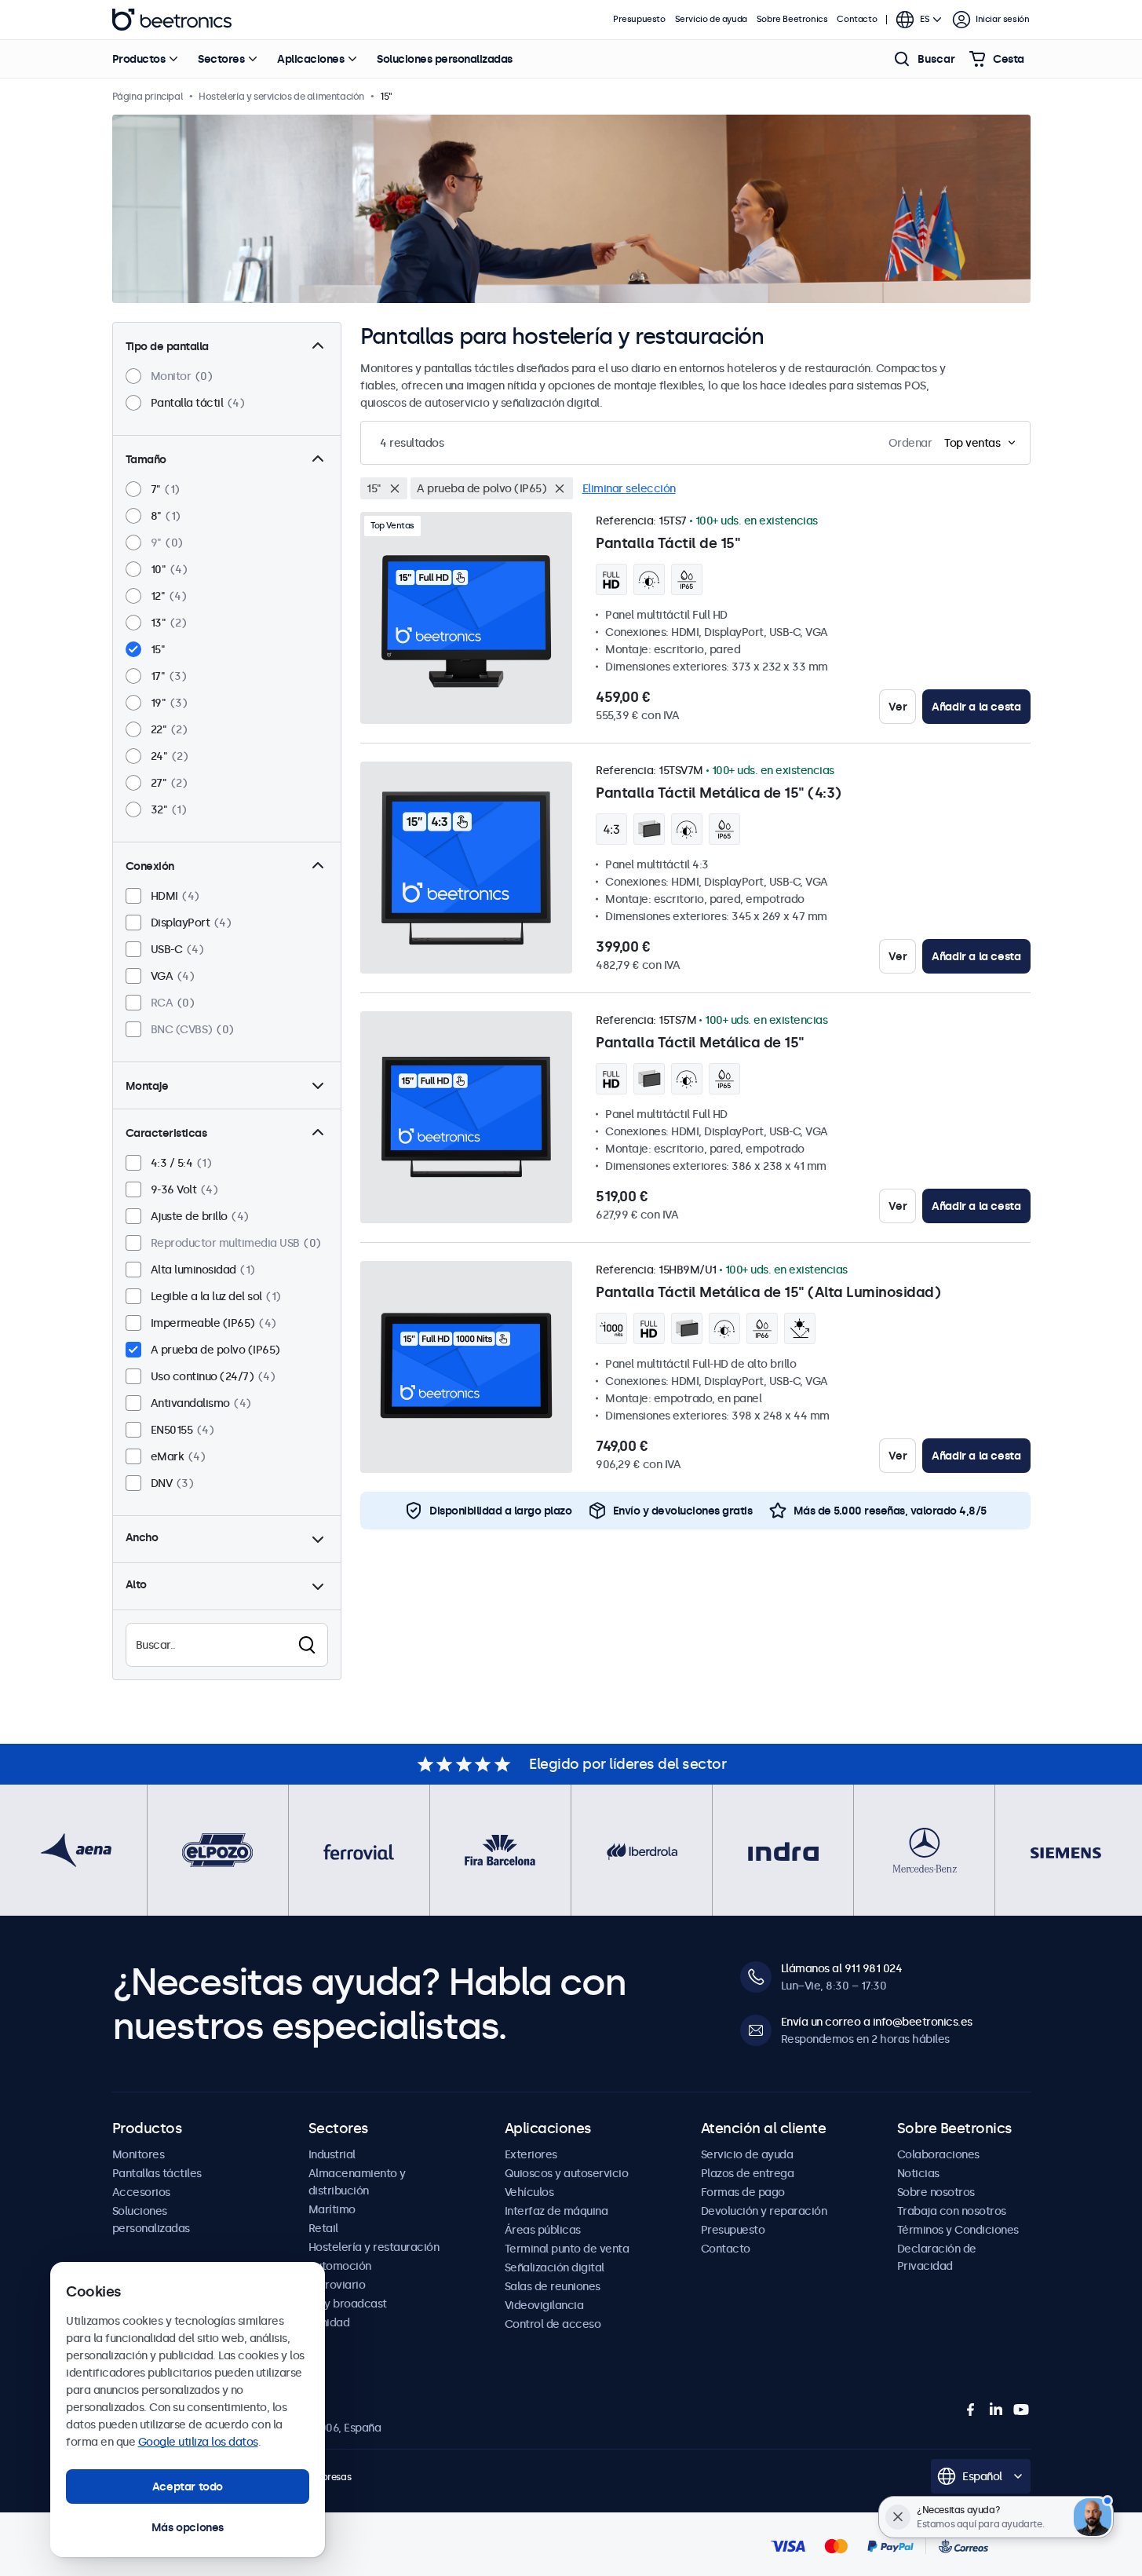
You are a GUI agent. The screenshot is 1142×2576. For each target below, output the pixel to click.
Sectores (221, 59)
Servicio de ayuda (711, 19)
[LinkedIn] (996, 2410)
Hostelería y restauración (374, 2247)
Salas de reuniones (553, 2286)
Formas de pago (743, 2192)
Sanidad (329, 2322)
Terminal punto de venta (567, 2249)
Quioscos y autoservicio (567, 2173)
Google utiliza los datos (198, 2442)
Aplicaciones (310, 59)
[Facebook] (971, 2410)
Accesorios (141, 2192)
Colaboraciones (938, 2154)
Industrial (332, 2154)
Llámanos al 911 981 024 (842, 1968)
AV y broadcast (348, 2304)
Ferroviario (337, 2285)
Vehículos (529, 2192)
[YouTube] (1021, 2410)
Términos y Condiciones (958, 2230)
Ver (898, 707)
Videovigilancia (544, 2305)
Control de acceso (553, 2324)
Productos (139, 59)
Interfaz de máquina (556, 2211)
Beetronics (172, 20)
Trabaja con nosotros (952, 2211)
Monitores (139, 2154)
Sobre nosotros (936, 2192)
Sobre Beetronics (792, 19)
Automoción (340, 2266)
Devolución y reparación (764, 2211)
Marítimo (332, 2209)
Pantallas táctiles (157, 2173)
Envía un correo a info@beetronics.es (877, 2022)
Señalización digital (555, 2267)
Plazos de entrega (748, 2173)
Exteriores (531, 2154)
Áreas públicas (543, 2230)
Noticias (918, 2173)
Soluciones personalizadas (445, 59)
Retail (323, 2228)
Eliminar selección (629, 488)
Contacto (857, 19)
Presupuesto (639, 19)
